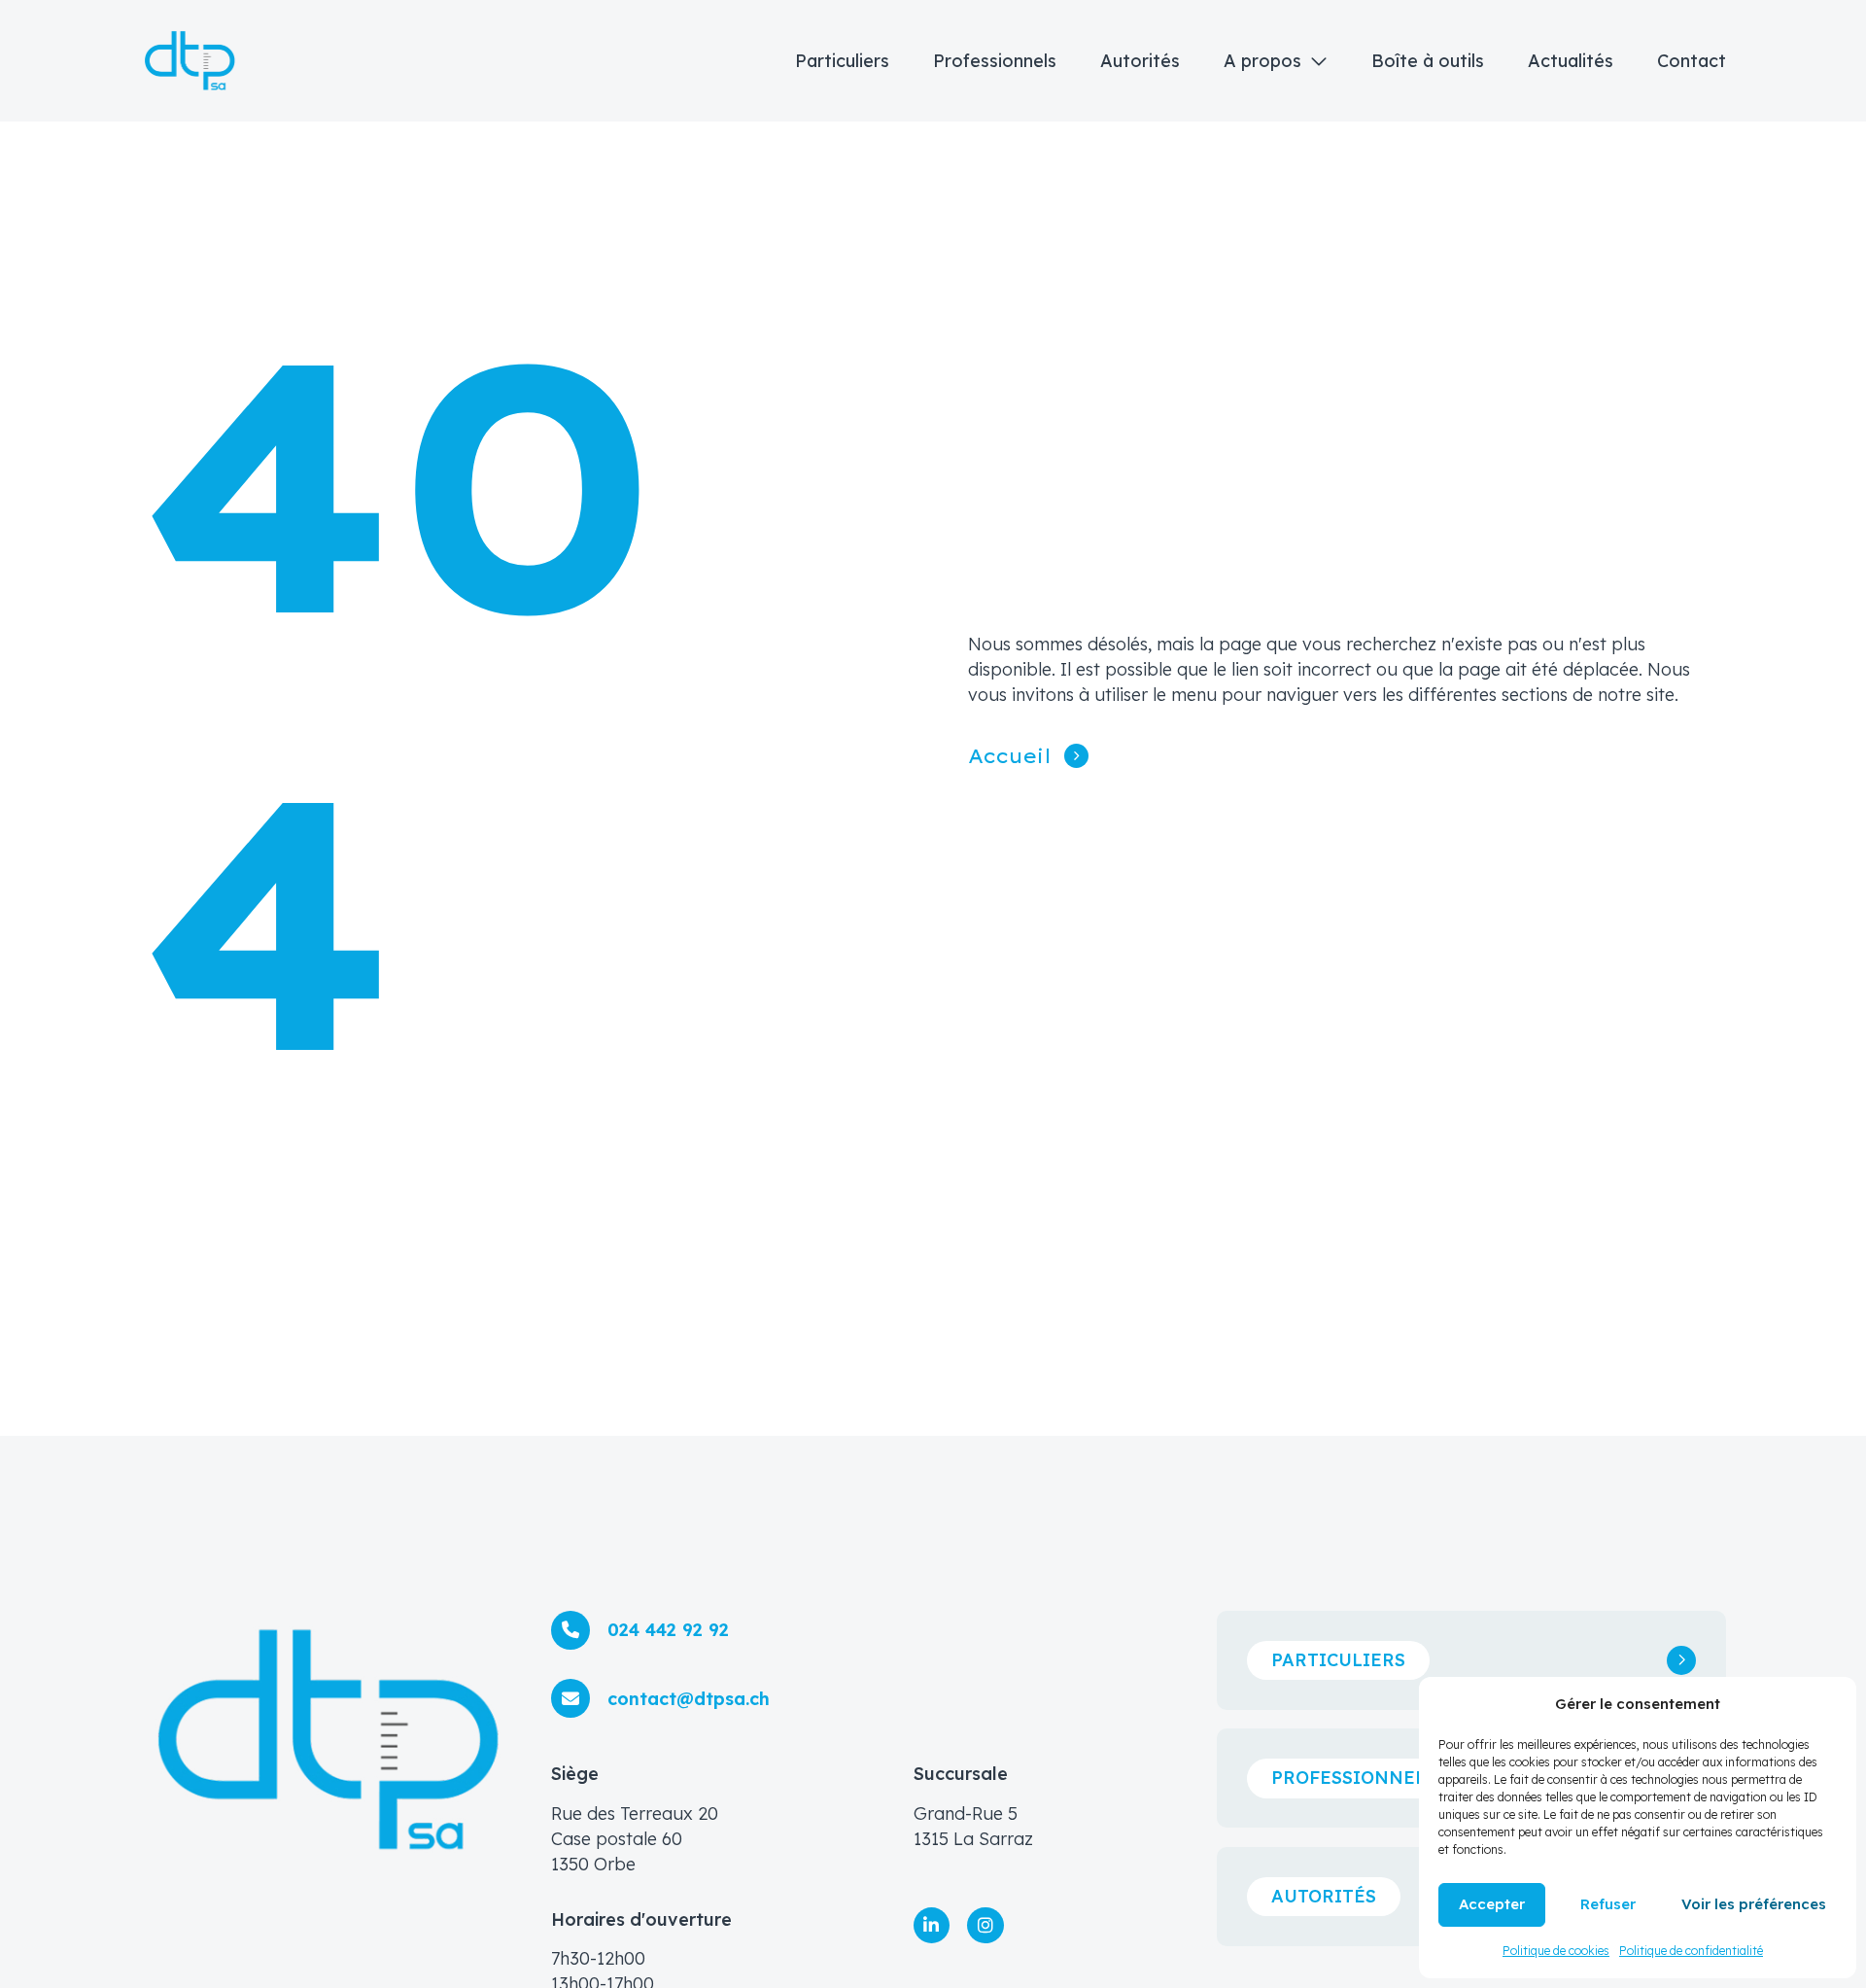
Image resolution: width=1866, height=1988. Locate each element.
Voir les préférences (1754, 1904)
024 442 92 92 (668, 1630)
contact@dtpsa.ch (689, 1699)
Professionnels (995, 61)
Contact (1692, 61)
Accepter (1492, 1904)
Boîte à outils (1428, 61)
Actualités (1571, 61)
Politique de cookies (1556, 1951)
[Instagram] (985, 1926)
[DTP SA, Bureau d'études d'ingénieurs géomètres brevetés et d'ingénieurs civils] (190, 61)
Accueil (1010, 756)
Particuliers (842, 61)
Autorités (1140, 61)
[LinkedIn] (932, 1926)
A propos (1262, 61)
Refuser (1608, 1904)
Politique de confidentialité (1691, 1951)
